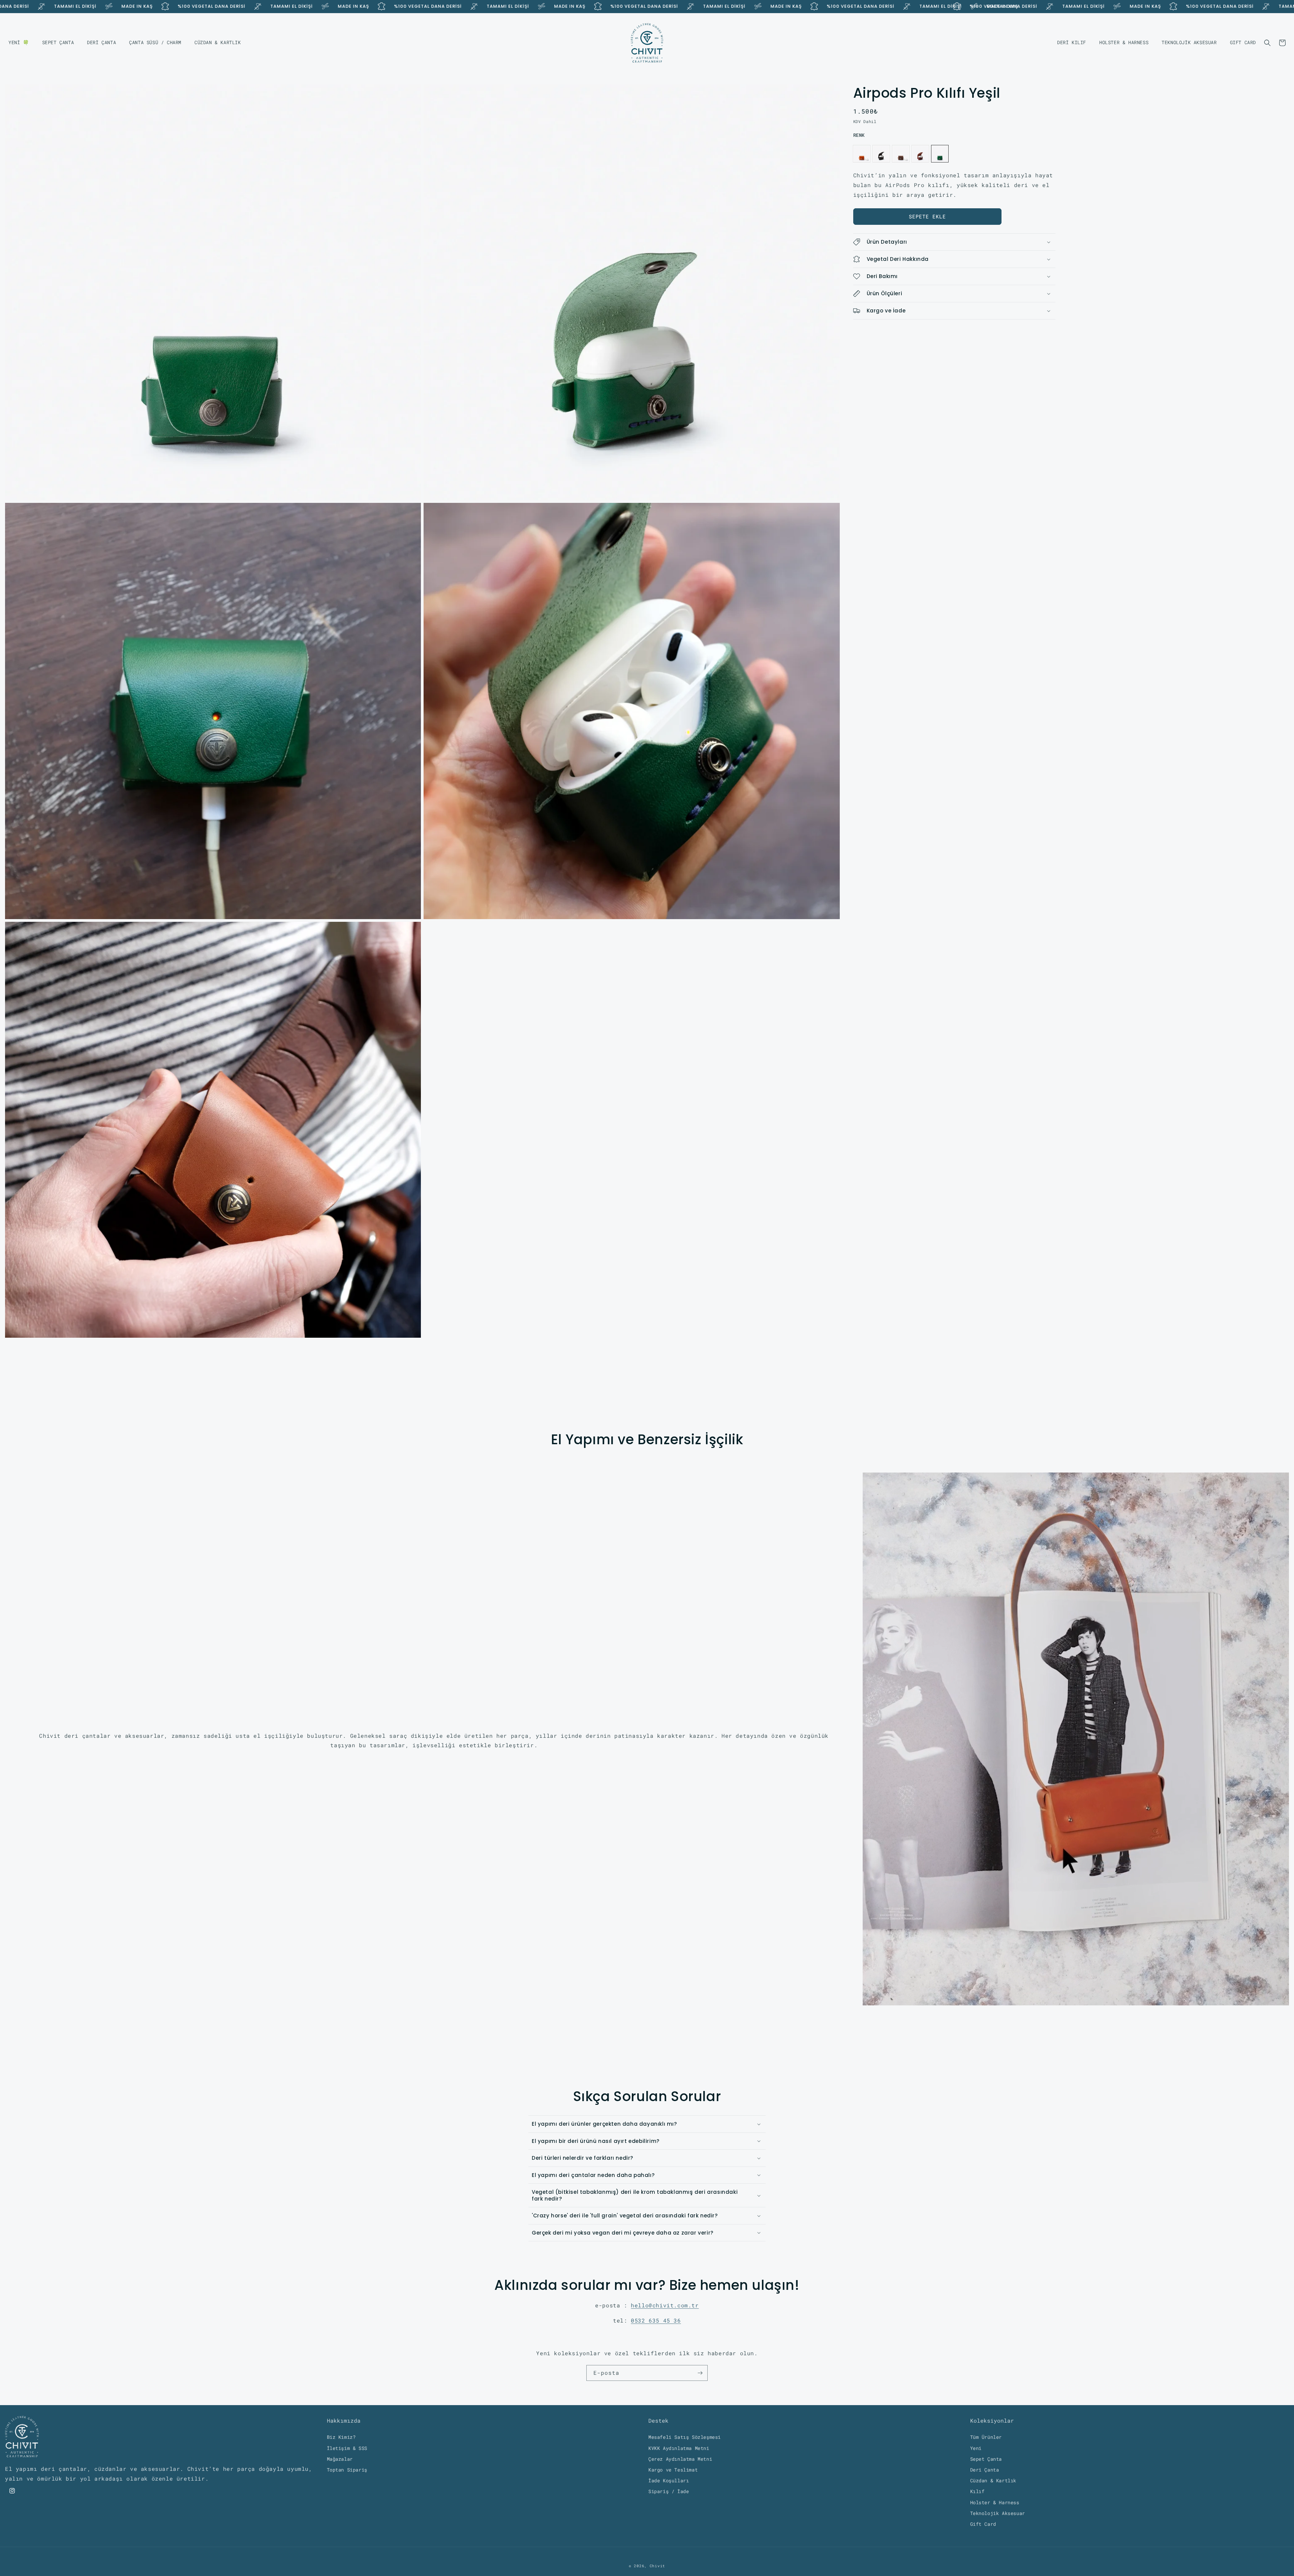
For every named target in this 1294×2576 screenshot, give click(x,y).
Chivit (657, 2566)
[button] (1267, 43)
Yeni (976, 2448)
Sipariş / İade (669, 2492)
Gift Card (983, 2524)
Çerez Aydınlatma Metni (680, 2459)
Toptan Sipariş (347, 2470)
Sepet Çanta (986, 2459)
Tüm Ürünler (986, 2437)
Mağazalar (340, 2459)
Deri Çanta (985, 2470)
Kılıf (977, 2492)
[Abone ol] (700, 2373)
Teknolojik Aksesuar (998, 2513)
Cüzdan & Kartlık (993, 2480)
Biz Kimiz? (341, 2437)
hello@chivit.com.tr (665, 2305)
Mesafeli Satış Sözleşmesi (685, 2437)
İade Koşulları (669, 2480)
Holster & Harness (995, 2502)
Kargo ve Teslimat (673, 2470)
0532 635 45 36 (656, 2320)
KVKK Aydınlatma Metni (679, 2448)
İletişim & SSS (347, 2448)
